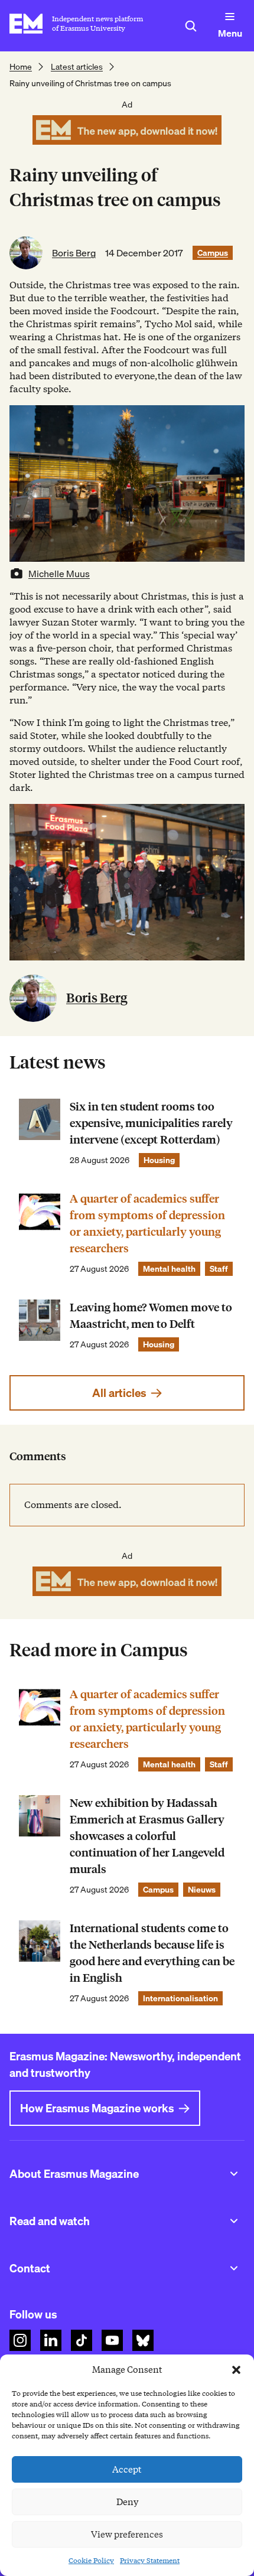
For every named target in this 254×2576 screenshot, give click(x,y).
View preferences (127, 2535)
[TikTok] (82, 2340)
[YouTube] (112, 2340)
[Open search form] (191, 26)
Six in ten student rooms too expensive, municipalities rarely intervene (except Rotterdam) (151, 1123)
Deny (127, 2502)
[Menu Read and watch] (234, 2221)
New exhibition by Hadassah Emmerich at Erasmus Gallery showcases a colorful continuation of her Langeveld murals (147, 1836)
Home (21, 67)
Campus (213, 253)
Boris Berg (74, 253)
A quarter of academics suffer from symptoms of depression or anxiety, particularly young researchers (147, 1224)
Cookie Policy (91, 2560)
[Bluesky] (143, 2340)
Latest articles (77, 67)
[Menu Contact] (234, 2268)
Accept (127, 2470)
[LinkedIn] (51, 2340)
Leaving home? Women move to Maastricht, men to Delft (151, 1316)
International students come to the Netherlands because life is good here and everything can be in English (152, 1953)
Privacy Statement (150, 2560)
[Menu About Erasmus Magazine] (234, 2174)
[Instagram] (20, 2340)
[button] (236, 2370)
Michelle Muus (59, 574)
